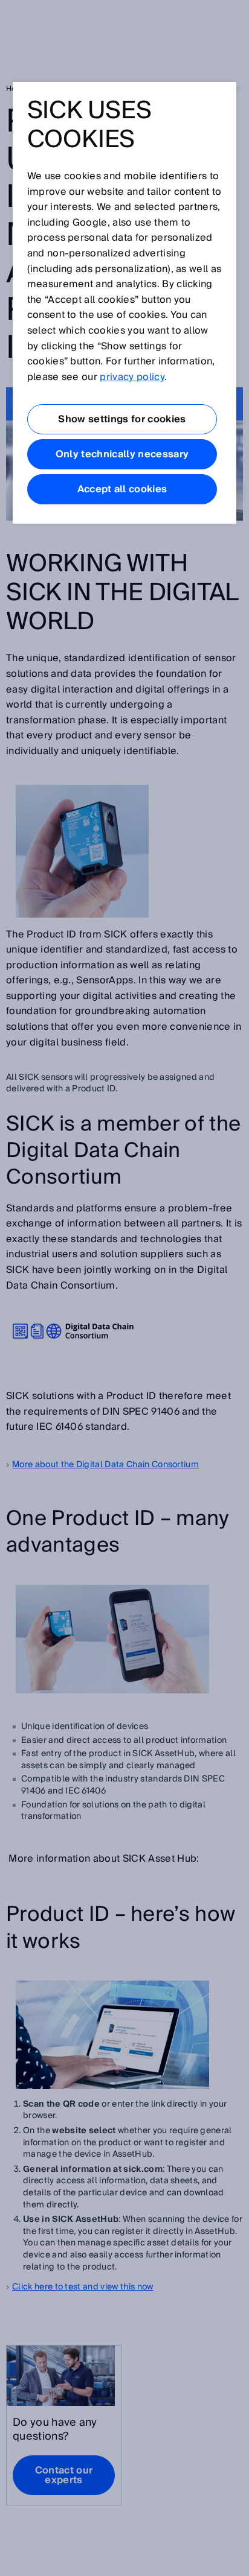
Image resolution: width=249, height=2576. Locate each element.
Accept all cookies (122, 489)
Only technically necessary (122, 454)
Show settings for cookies (122, 419)
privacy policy (132, 377)
